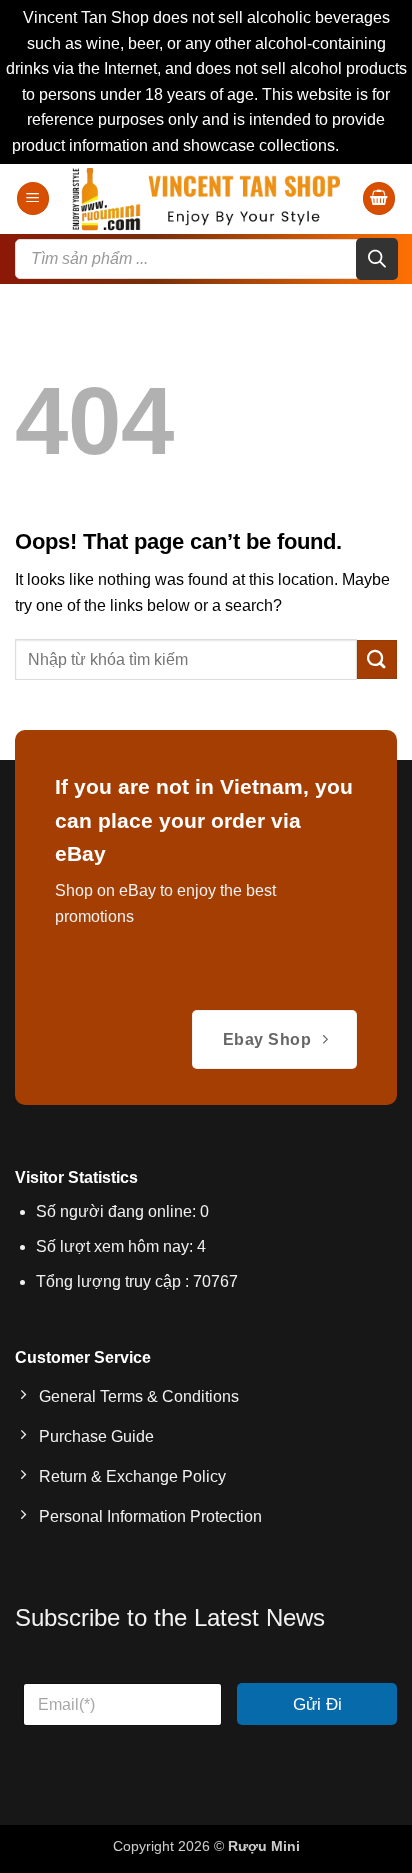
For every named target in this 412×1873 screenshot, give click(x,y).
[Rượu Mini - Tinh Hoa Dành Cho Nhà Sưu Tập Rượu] (206, 199)
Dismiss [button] (371, 145)
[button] (33, 198)
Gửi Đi (317, 1704)
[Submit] (377, 659)
